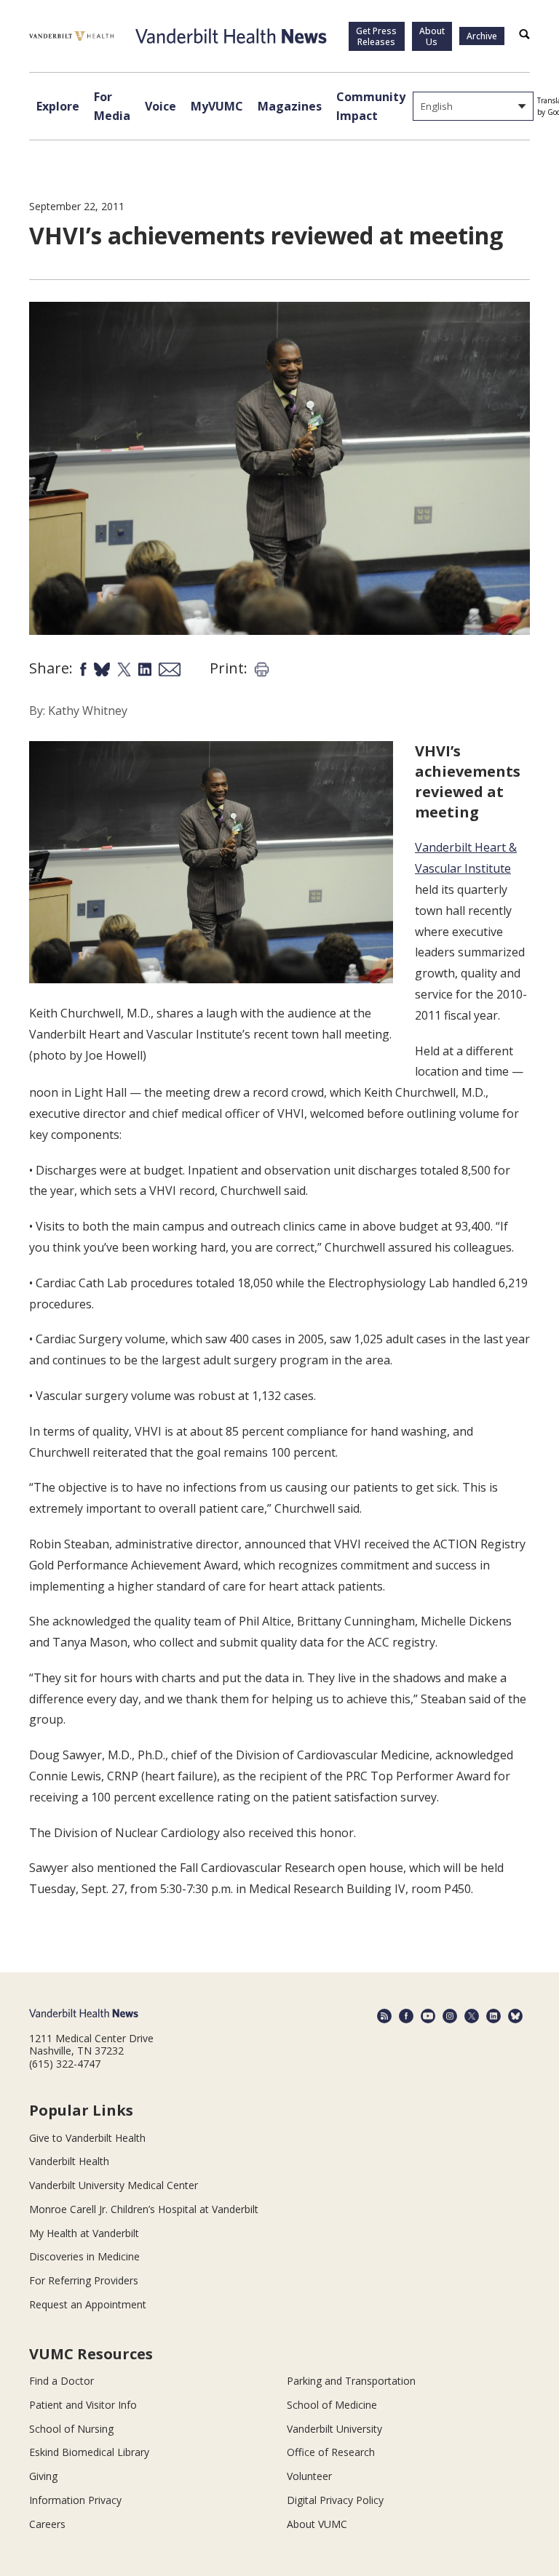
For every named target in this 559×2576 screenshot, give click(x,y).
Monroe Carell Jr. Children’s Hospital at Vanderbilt (144, 2209)
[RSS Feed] (384, 2016)
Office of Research (331, 2452)
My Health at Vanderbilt (84, 2233)
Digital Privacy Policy (335, 2500)
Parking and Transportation (351, 2381)
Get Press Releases (376, 36)
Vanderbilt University (334, 2429)
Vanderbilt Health (69, 2161)
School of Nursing (71, 2429)
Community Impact (371, 106)
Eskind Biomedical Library (89, 2452)
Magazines (290, 106)
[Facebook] (406, 2016)
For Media (112, 106)
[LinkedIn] (493, 2016)
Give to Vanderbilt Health (87, 2138)
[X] (472, 2016)
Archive (482, 36)
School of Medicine (332, 2405)
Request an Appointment (88, 2304)
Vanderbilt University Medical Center (114, 2185)
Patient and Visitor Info (83, 2405)
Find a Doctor (62, 2381)
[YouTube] (428, 2016)
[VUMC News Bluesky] (515, 2016)
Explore (58, 106)
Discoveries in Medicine (84, 2256)
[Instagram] (450, 2016)
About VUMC (317, 2524)
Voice (160, 106)
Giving (43, 2476)
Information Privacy (75, 2500)
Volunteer (309, 2476)
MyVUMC (217, 106)
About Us (432, 36)
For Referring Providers (84, 2280)
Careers (47, 2524)
